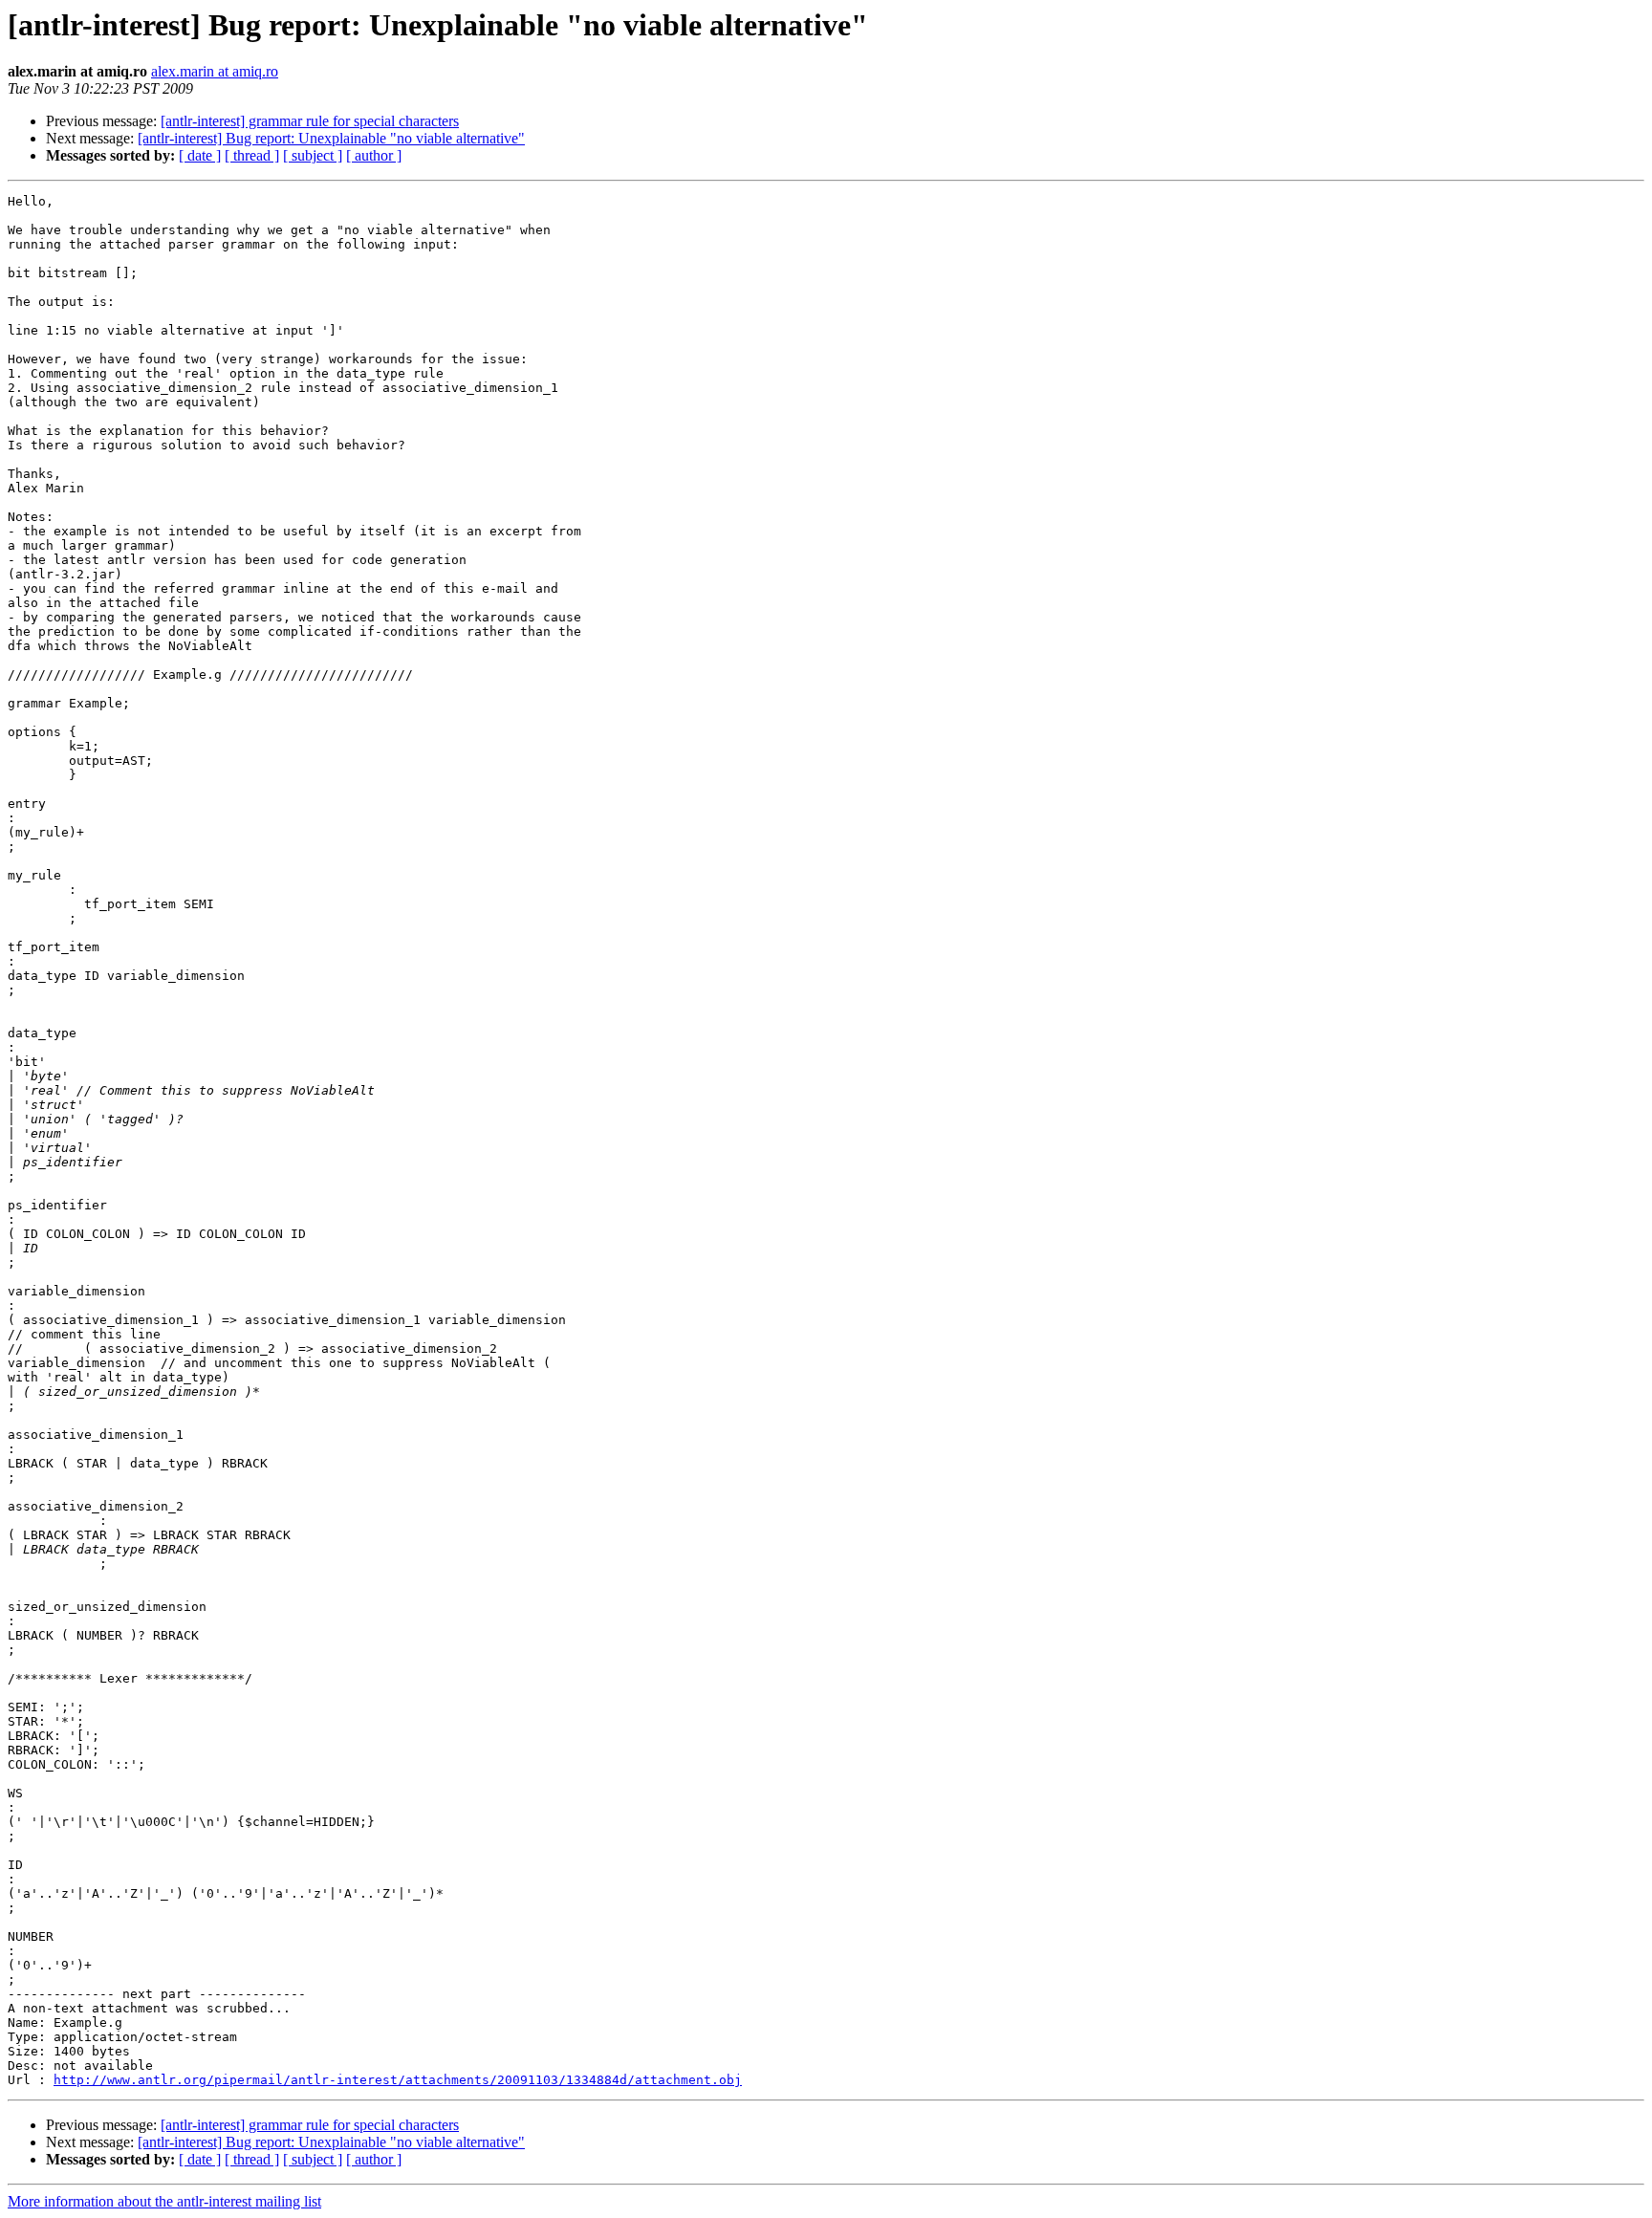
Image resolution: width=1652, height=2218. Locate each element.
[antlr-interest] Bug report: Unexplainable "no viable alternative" (331, 138)
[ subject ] (313, 155)
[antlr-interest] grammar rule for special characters (310, 121)
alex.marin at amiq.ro (215, 71)
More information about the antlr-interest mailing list (164, 2201)
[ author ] (374, 155)
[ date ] (200, 155)
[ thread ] (252, 155)
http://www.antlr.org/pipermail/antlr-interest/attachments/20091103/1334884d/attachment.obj (398, 2080)
